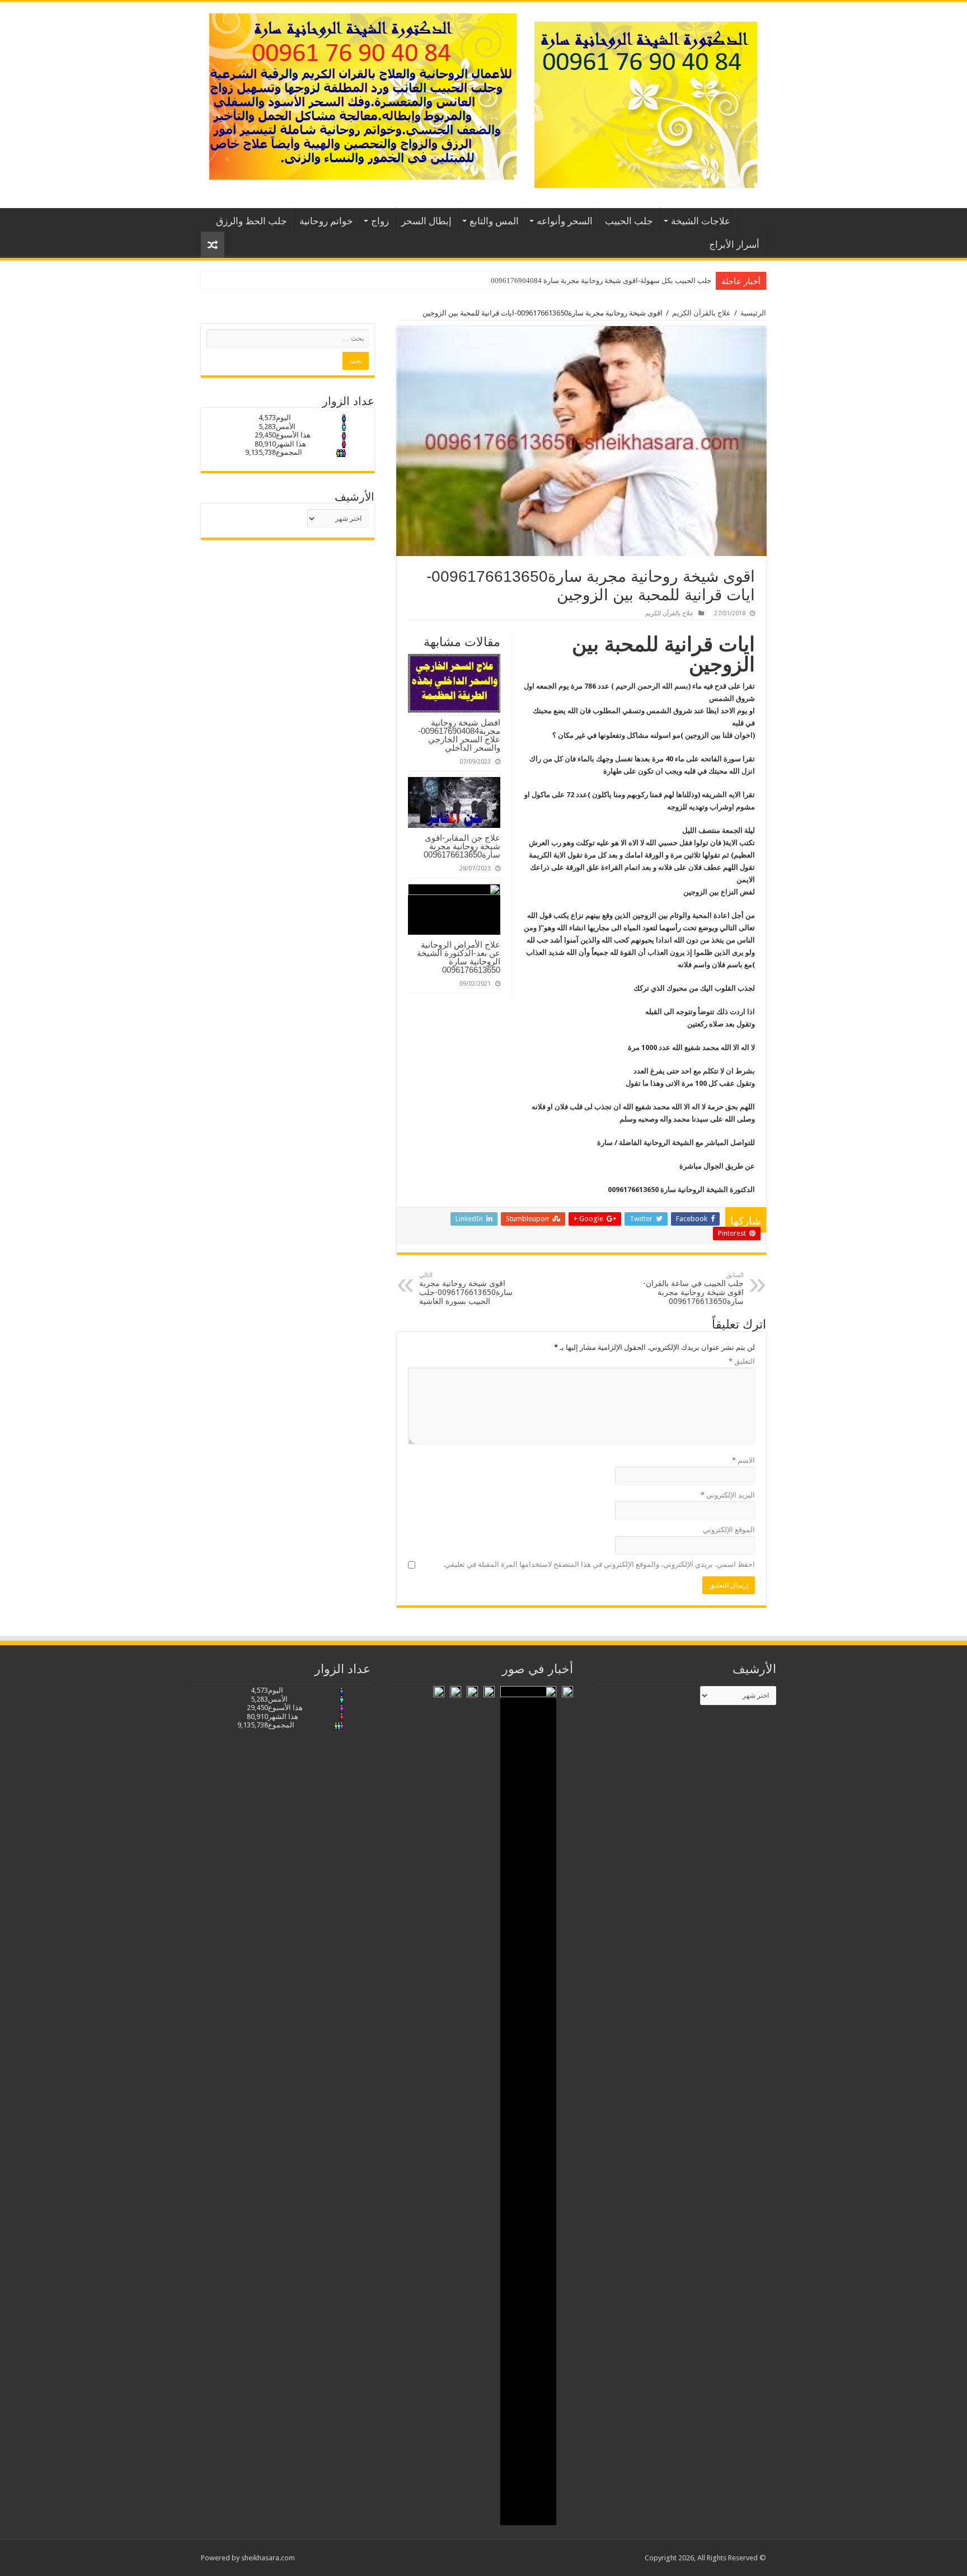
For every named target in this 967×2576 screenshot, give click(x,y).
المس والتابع (494, 221)
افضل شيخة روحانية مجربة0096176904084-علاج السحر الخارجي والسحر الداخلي (459, 735)
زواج (380, 221)
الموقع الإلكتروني (729, 1530)
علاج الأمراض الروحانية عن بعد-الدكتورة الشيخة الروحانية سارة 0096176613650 (459, 957)
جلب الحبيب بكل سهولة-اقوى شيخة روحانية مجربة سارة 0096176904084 (601, 281)
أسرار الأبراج (734, 244)
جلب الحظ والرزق (252, 221)
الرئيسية (752, 220)
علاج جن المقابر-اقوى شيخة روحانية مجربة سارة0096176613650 (462, 846)
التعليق (742, 1361)
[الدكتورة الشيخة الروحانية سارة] (646, 103)
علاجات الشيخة (701, 221)
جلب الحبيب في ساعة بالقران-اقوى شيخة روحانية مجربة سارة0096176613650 (693, 1289)
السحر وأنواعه (565, 221)
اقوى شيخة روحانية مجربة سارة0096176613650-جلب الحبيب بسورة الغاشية (466, 1289)
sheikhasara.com (268, 2558)
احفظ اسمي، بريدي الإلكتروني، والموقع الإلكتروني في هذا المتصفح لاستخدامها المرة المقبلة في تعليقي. (599, 1564)
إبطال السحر (426, 221)
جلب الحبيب (629, 221)
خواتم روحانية (326, 221)
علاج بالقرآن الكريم (701, 313)
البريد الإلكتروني (728, 1495)
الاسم (743, 1460)
